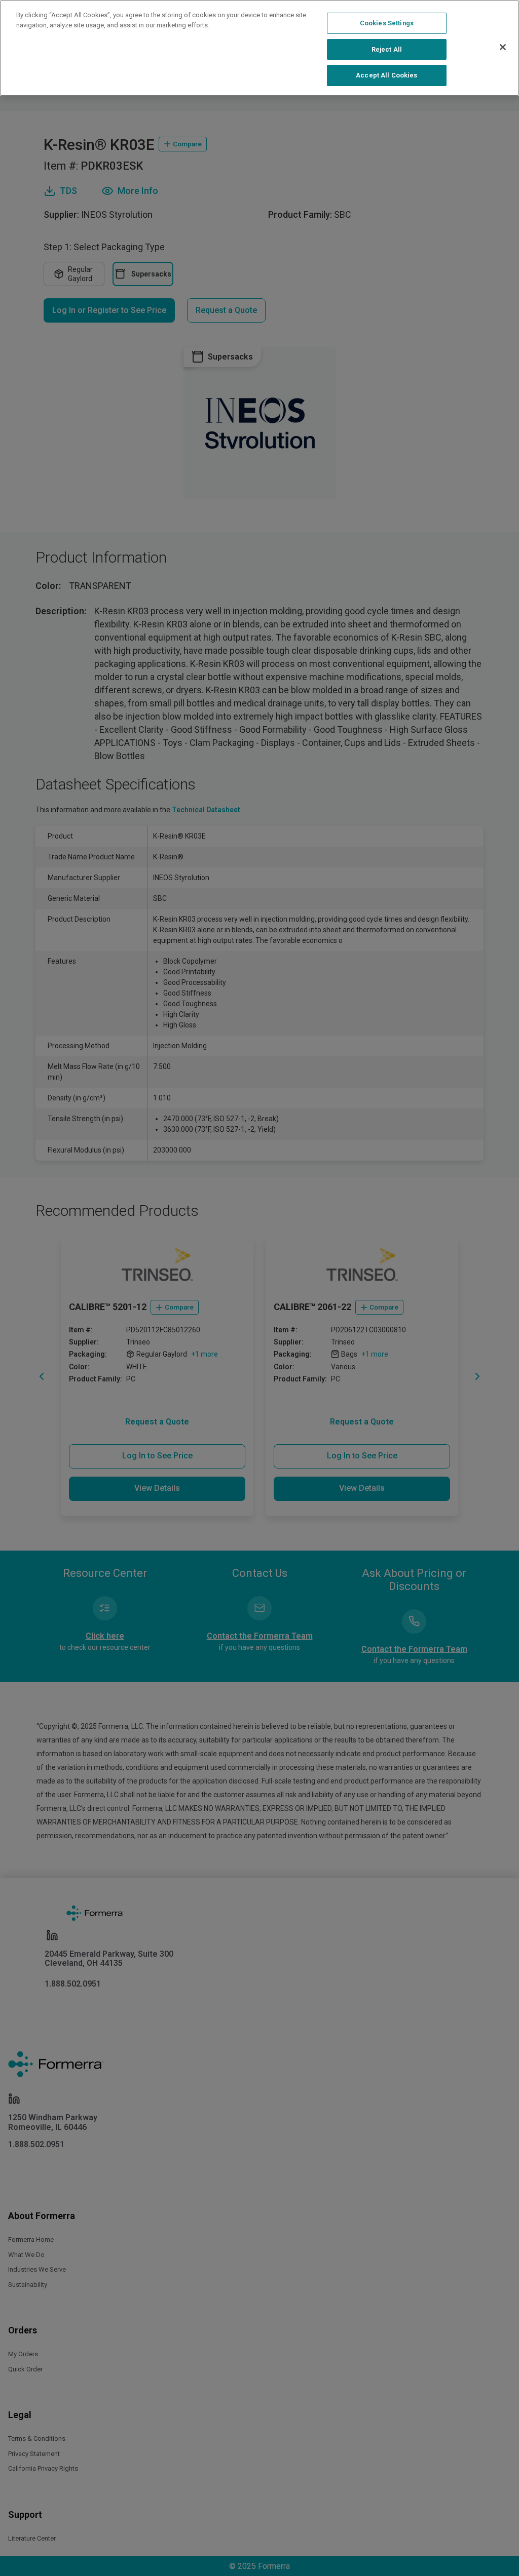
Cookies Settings (387, 23)
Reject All (387, 49)
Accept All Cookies (386, 75)
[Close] (503, 47)
